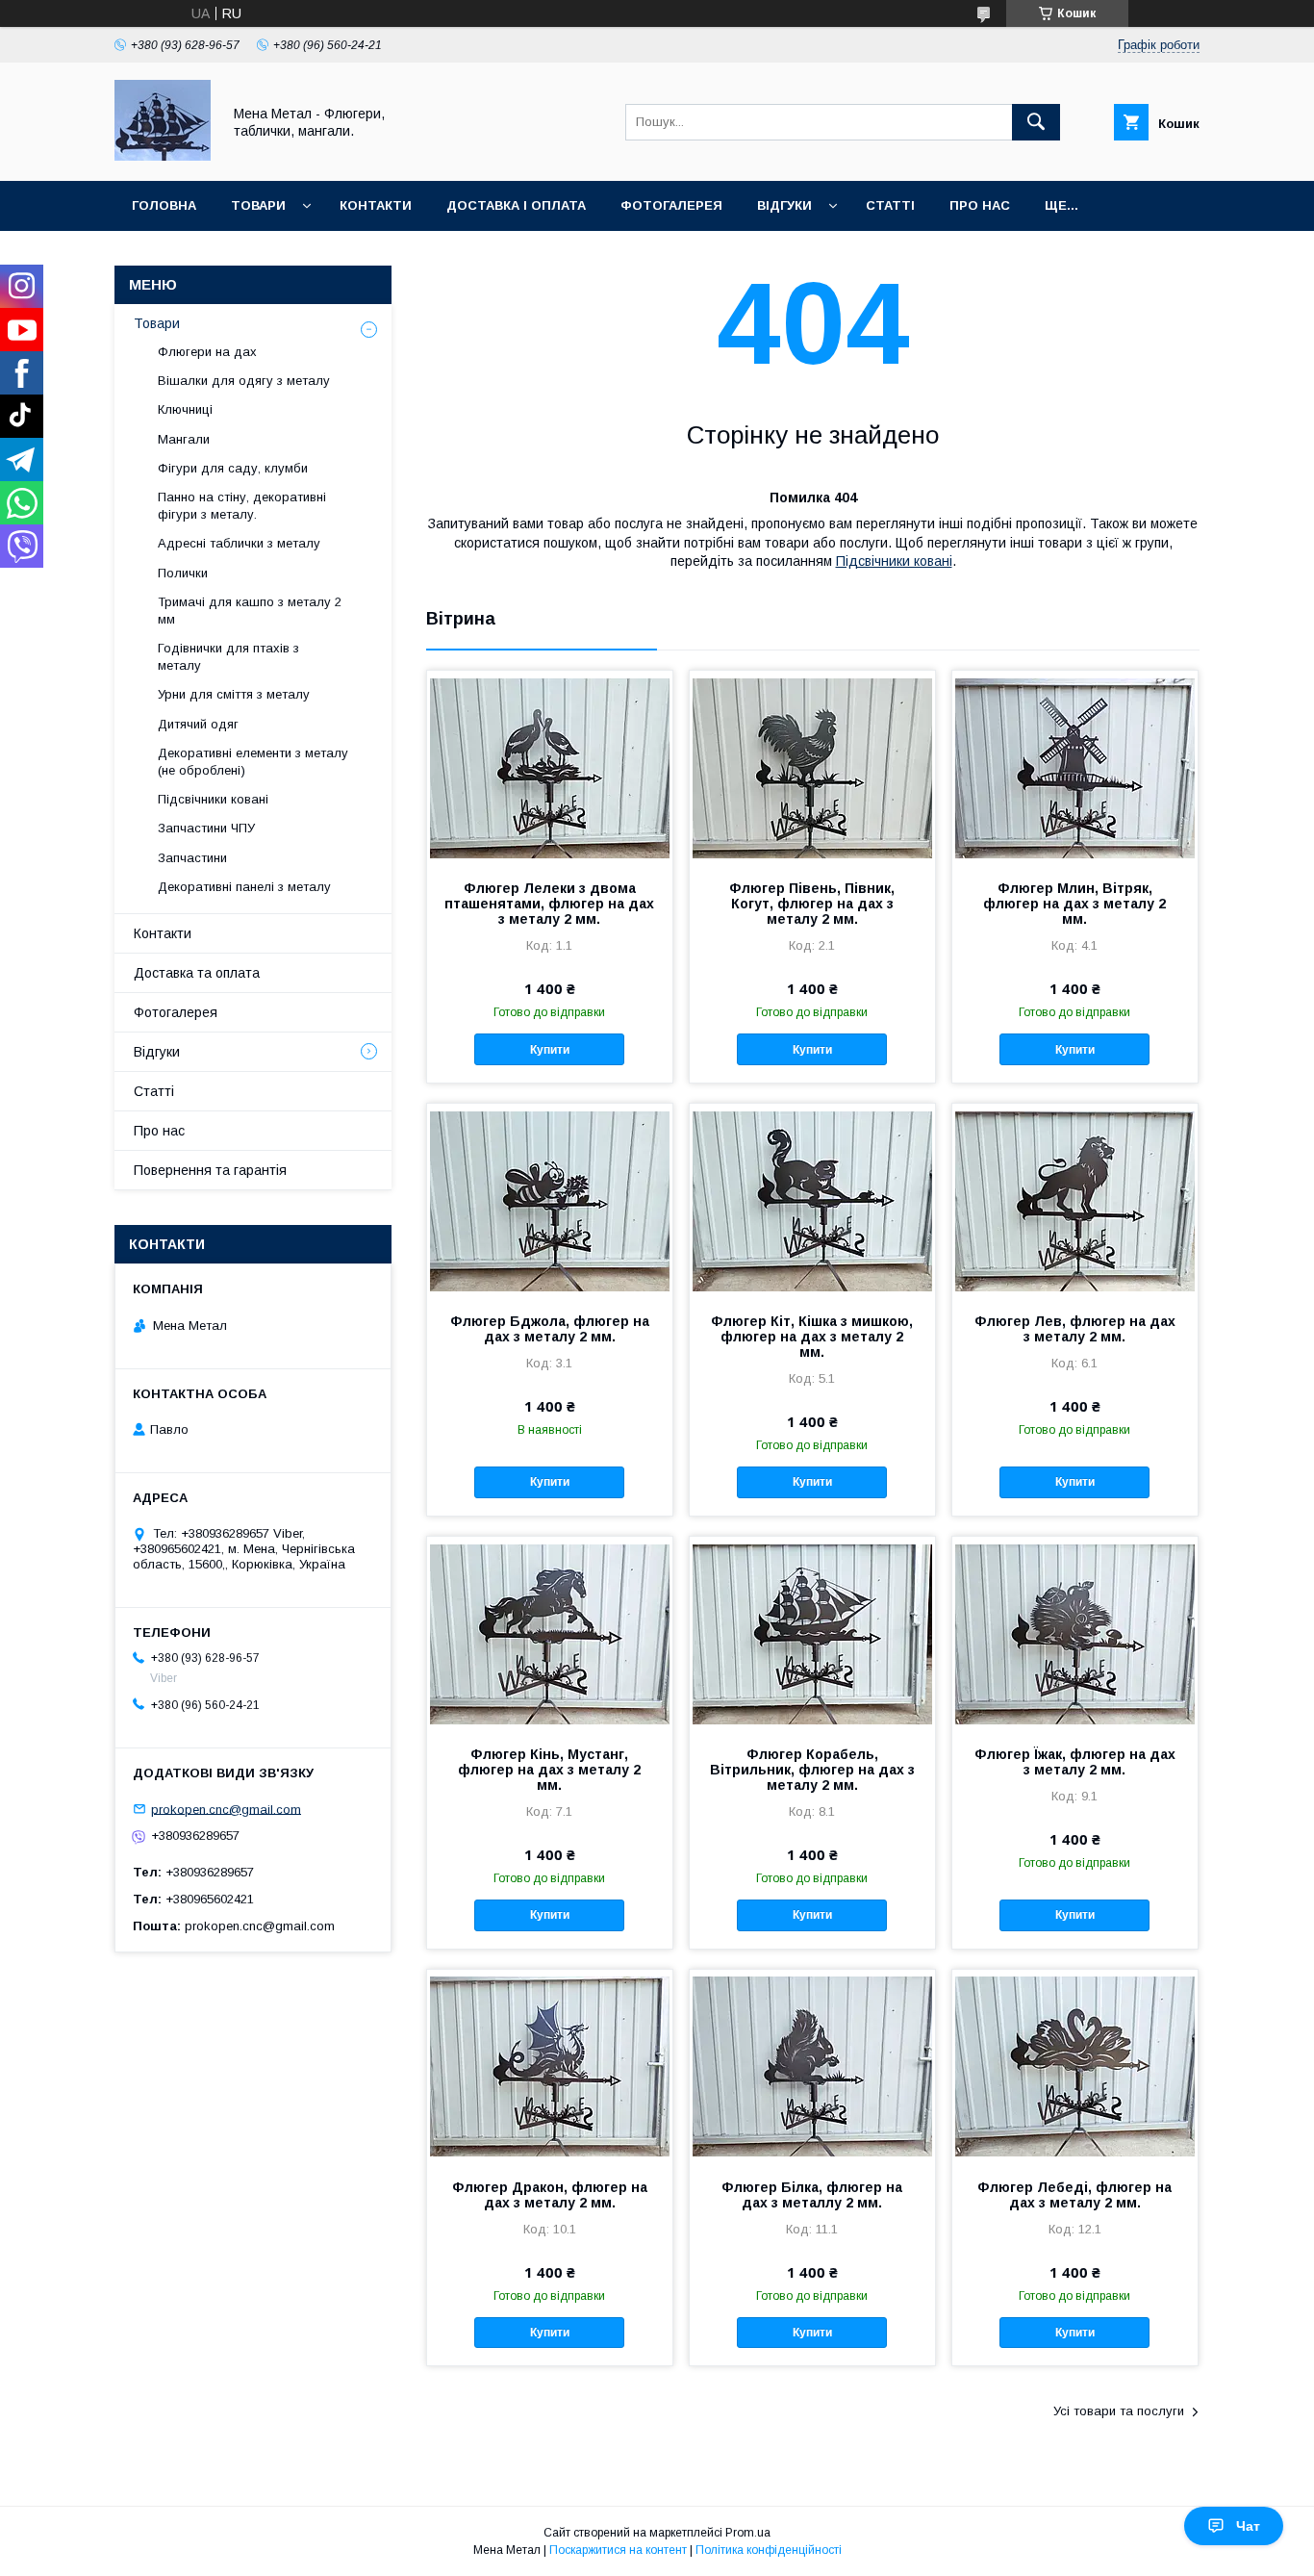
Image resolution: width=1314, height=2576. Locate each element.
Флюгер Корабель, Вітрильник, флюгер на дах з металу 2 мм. (812, 1770)
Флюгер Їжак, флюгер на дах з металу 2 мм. (1075, 1762)
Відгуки (784, 205)
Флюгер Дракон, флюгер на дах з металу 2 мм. (550, 2195)
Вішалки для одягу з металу (244, 381)
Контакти (376, 205)
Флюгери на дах (207, 352)
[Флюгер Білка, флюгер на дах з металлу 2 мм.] (812, 2066)
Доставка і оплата (516, 205)
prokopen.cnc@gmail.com (226, 1809)
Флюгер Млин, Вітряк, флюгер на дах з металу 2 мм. (1074, 904)
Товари (258, 205)
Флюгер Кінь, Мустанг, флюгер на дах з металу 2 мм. (549, 1770)
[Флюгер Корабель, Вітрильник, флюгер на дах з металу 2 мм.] (812, 1633)
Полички (183, 573)
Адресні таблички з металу (239, 543)
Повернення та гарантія (210, 1170)
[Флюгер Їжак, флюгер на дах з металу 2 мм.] (1075, 1633)
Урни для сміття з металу (234, 694)
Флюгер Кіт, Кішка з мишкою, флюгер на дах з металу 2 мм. (812, 1337)
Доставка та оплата (197, 973)
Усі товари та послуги (1119, 2411)
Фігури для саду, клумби (233, 468)
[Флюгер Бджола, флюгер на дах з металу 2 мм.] (550, 1200)
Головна (164, 205)
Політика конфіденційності (769, 2550)
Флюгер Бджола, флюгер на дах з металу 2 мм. (550, 1329)
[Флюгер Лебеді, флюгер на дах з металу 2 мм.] (1075, 2066)
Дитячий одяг (198, 724)
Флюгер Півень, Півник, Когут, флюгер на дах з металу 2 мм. (812, 904)
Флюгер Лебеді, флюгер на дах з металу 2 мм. (1074, 2195)
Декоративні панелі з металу (244, 887)
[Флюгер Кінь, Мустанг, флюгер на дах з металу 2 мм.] (550, 1633)
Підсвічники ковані (894, 561)
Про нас (980, 205)
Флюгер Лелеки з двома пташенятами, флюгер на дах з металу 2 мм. (549, 904)
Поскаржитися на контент (618, 2550)
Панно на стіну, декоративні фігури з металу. (242, 506)
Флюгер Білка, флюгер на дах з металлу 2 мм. (812, 2195)
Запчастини (192, 858)
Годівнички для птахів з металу (228, 657)
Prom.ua (748, 2533)
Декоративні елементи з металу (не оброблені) (253, 762)
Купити (550, 1050)
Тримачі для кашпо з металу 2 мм (250, 611)
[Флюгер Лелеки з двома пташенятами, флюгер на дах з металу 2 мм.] (550, 767)
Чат (1248, 2526)
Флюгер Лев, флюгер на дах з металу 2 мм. (1075, 1329)
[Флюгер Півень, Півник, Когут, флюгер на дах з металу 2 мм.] (812, 767)
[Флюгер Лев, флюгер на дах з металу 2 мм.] (1075, 1200)
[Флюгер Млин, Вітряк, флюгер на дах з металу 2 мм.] (1075, 767)
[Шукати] (1036, 122)
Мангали (184, 439)
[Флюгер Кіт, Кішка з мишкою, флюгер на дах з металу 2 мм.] (812, 1200)
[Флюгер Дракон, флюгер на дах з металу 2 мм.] (550, 2066)
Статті (890, 205)
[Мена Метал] (163, 156)
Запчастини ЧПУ (206, 828)
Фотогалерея (671, 205)
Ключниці (185, 409)
